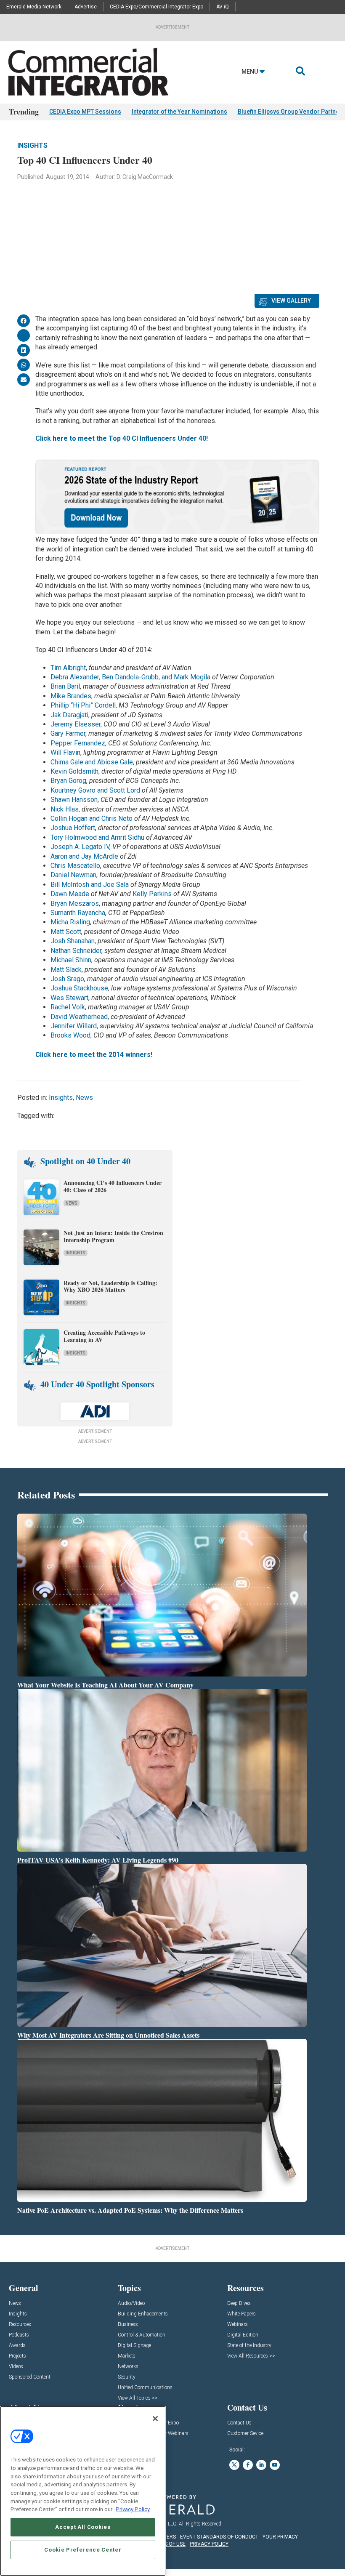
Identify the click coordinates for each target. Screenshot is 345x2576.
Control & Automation (142, 2335)
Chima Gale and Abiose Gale (92, 762)
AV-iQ (223, 7)
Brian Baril (65, 686)
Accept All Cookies (83, 2527)
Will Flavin (65, 752)
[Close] (155, 2419)
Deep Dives (239, 2303)
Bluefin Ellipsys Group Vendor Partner (290, 112)
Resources (20, 2325)
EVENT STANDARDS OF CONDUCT (219, 2537)
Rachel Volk (68, 1007)
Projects (17, 2356)
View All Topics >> (138, 2398)
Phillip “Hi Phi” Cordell (83, 705)
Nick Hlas (65, 809)
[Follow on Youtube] (275, 2465)
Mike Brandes (71, 696)
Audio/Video (131, 2303)
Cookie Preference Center (83, 2550)
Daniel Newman (73, 875)
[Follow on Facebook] (248, 2465)
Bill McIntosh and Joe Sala (90, 885)
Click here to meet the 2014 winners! (94, 1055)
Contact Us (239, 2423)
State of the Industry (249, 2346)
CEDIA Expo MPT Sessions (85, 112)
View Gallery (291, 301)
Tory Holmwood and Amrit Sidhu (97, 837)
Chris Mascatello (75, 866)
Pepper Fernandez (78, 743)
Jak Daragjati (69, 715)
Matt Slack (66, 970)
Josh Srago (67, 979)
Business (128, 2325)
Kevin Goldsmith (74, 771)
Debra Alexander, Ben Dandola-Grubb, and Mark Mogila (130, 677)
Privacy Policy (133, 2509)
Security (127, 2377)
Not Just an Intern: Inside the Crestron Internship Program (113, 1236)
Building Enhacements (143, 2314)
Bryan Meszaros (75, 903)
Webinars (238, 2325)
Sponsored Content (30, 2377)
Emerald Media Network (34, 7)
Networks (128, 2367)
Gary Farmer (68, 733)
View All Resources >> (251, 2356)
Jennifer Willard (74, 1026)
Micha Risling (70, 922)
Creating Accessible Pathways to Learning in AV (104, 1336)
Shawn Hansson (74, 800)
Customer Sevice (245, 2434)
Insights (32, 145)
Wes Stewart (69, 998)
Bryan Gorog (68, 781)
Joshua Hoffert (73, 828)
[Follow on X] (234, 2465)
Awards (17, 2346)
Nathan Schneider (76, 951)
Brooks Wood (70, 1035)
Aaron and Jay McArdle (84, 856)
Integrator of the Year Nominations (179, 112)
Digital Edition (243, 2335)
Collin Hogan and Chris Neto (92, 818)
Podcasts (19, 2335)
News (84, 1098)
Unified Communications (145, 2388)
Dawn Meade (70, 894)
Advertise (86, 7)
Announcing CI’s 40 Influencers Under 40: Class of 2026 (113, 1186)
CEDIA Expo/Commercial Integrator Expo (157, 7)
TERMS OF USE (168, 2544)
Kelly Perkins (152, 894)
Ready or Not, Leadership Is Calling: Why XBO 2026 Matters (110, 1286)
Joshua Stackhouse (79, 988)
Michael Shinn (71, 960)
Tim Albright (68, 668)
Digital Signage (134, 2346)
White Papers (241, 2314)
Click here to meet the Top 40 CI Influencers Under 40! (122, 438)
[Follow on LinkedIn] (261, 2465)
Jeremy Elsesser (76, 724)
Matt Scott (66, 932)
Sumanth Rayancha (78, 913)
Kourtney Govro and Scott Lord (95, 790)
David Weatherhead (79, 1017)
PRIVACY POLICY (209, 2544)
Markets (127, 2356)
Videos (16, 2367)
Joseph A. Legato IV (80, 847)
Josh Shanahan (73, 941)
